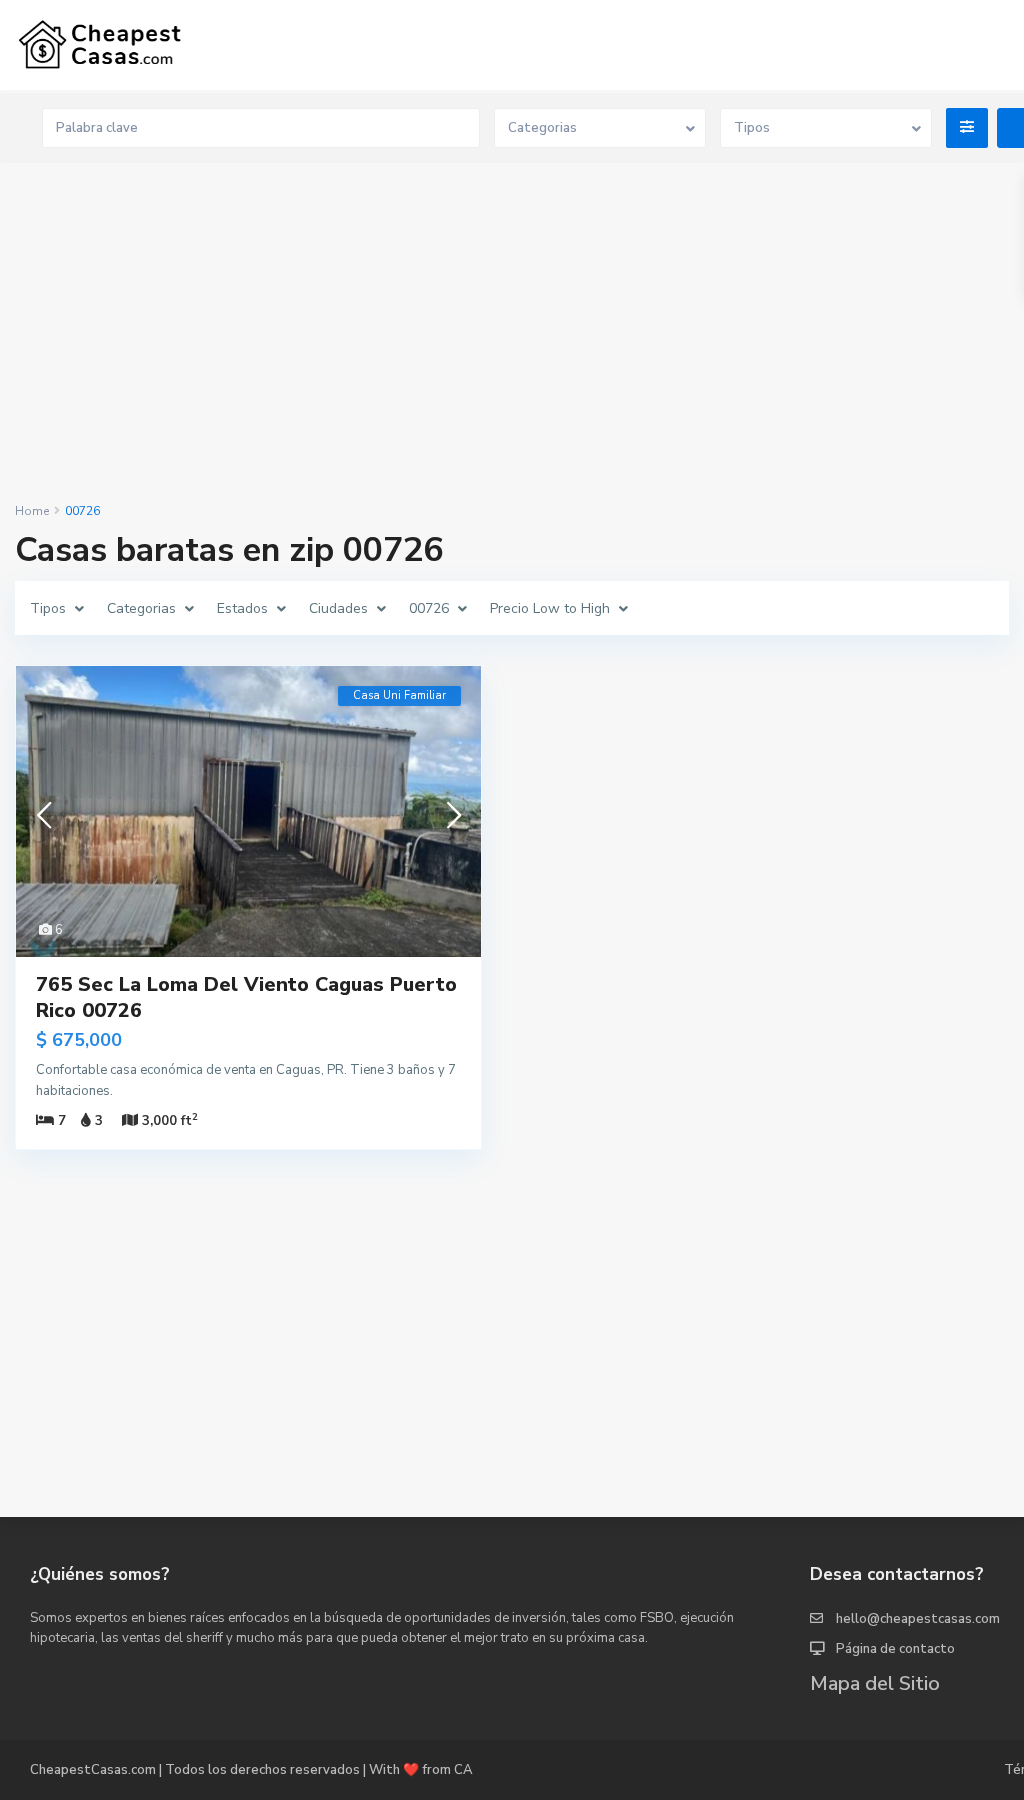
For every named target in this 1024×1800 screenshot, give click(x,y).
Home (32, 511)
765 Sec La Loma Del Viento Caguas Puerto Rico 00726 (246, 997)
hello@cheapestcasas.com (918, 1619)
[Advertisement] (512, 334)
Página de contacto (895, 1649)
